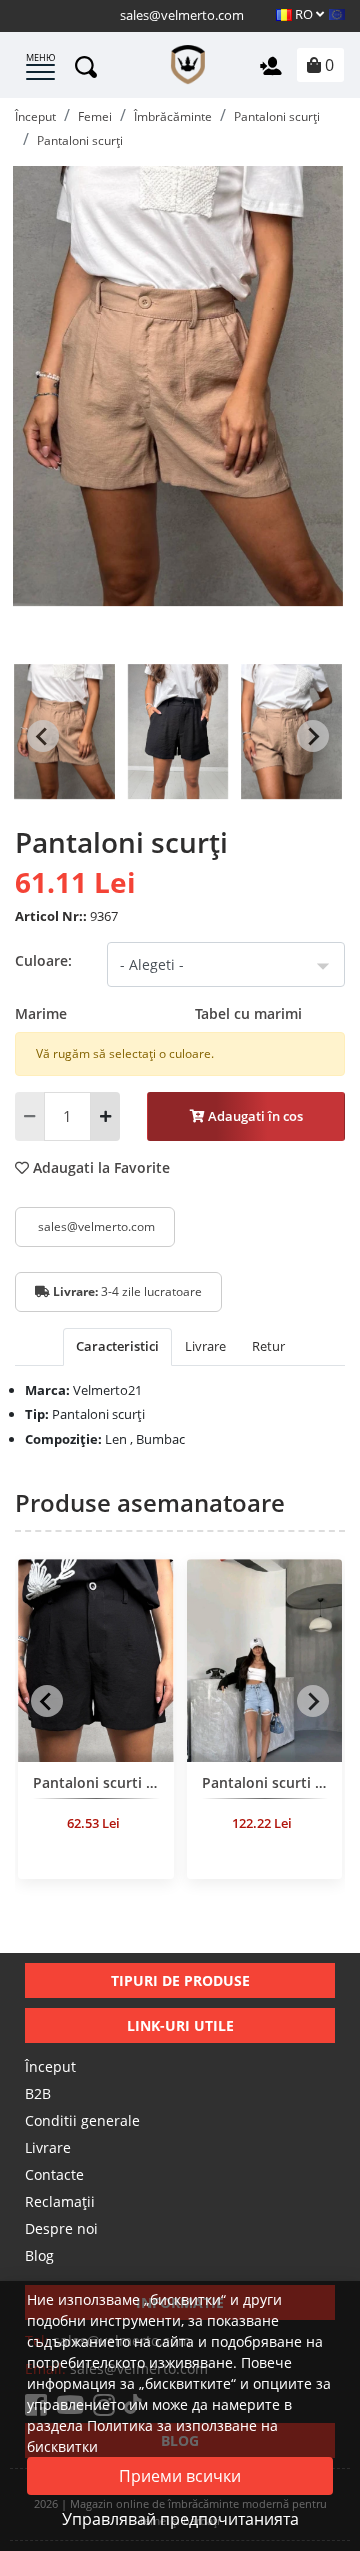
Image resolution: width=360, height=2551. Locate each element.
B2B (38, 2093)
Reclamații (60, 2201)
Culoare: (43, 960)
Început (50, 2066)
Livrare (48, 2147)
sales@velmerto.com (182, 15)
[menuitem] (64, 736)
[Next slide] (313, 736)
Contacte (54, 2174)
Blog (39, 2255)
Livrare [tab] (205, 1346)
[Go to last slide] (43, 736)
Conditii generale (82, 2120)
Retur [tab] (268, 1346)
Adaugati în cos (254, 1116)
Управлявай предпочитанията (180, 2519)
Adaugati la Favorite (99, 1167)
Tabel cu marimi (248, 1013)
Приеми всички (180, 2476)
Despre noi (61, 2228)
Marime (158, 1013)
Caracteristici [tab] (117, 1346)
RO (304, 14)
